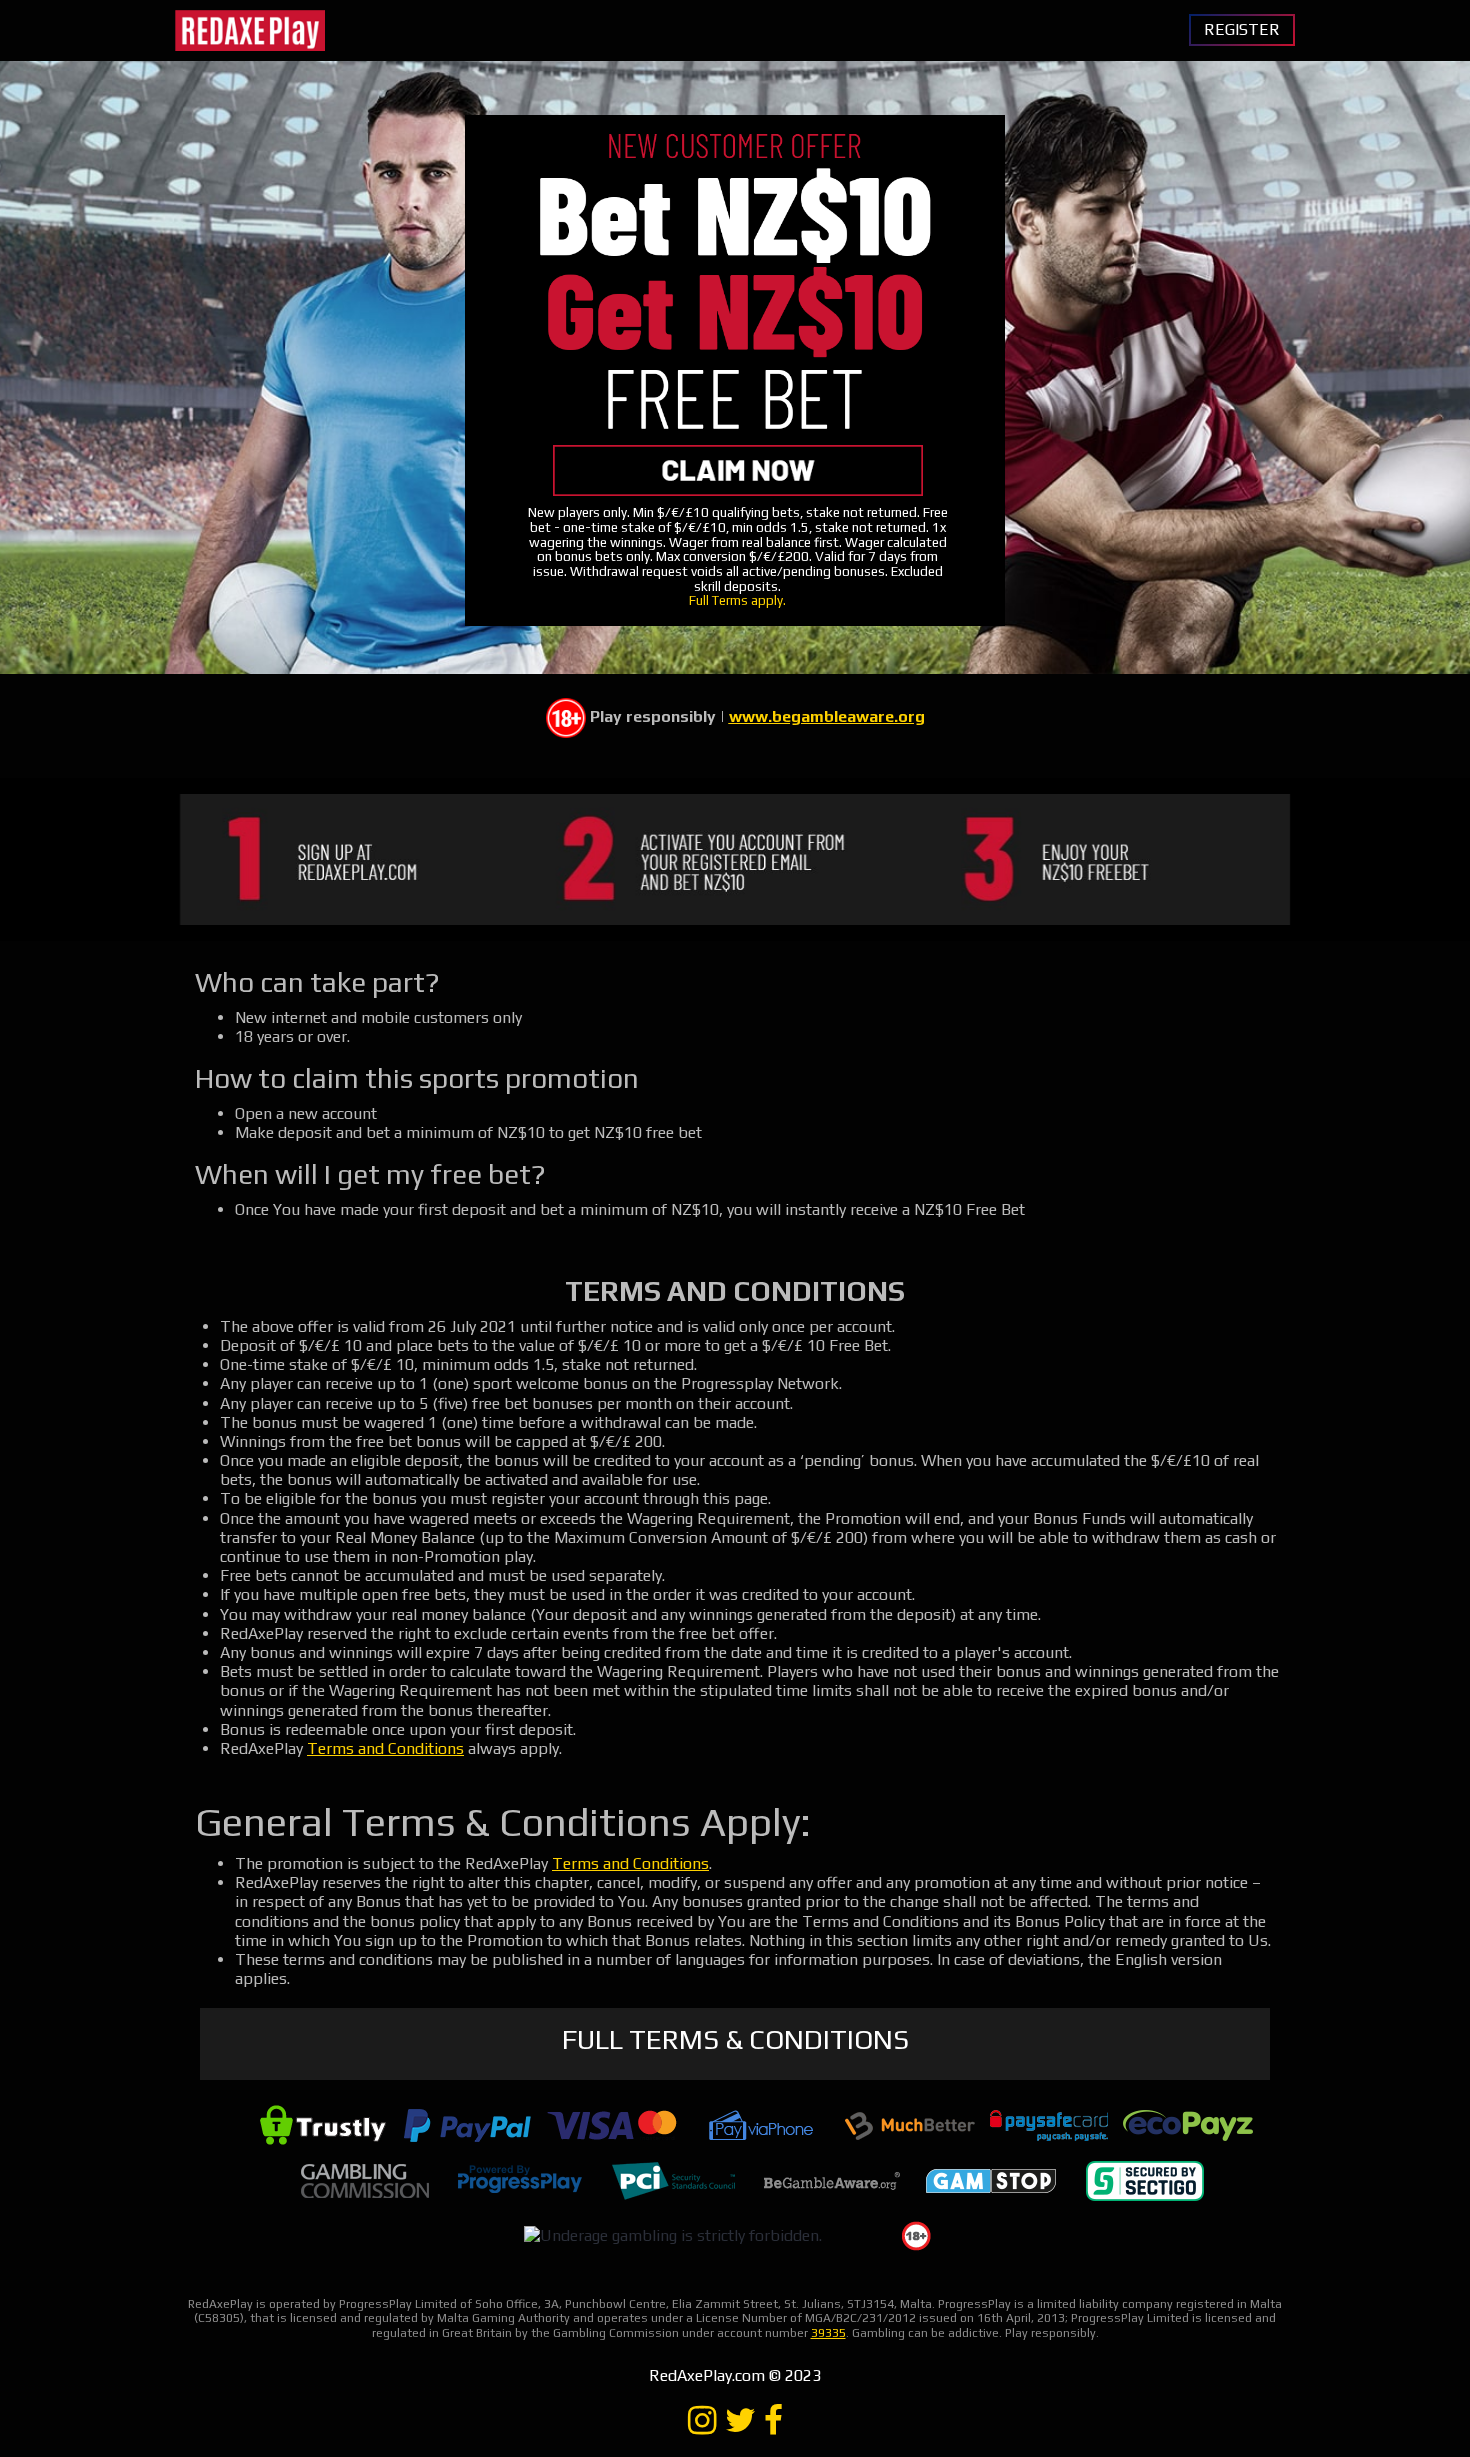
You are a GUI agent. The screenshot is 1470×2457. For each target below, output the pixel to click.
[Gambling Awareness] (832, 2179)
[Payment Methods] (323, 2123)
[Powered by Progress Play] (519, 2179)
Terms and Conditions (385, 1748)
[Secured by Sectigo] (1145, 2179)
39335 (828, 2333)
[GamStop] (991, 2179)
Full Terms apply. (737, 600)
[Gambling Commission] (365, 2179)
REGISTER (1242, 29)
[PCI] (673, 2179)
